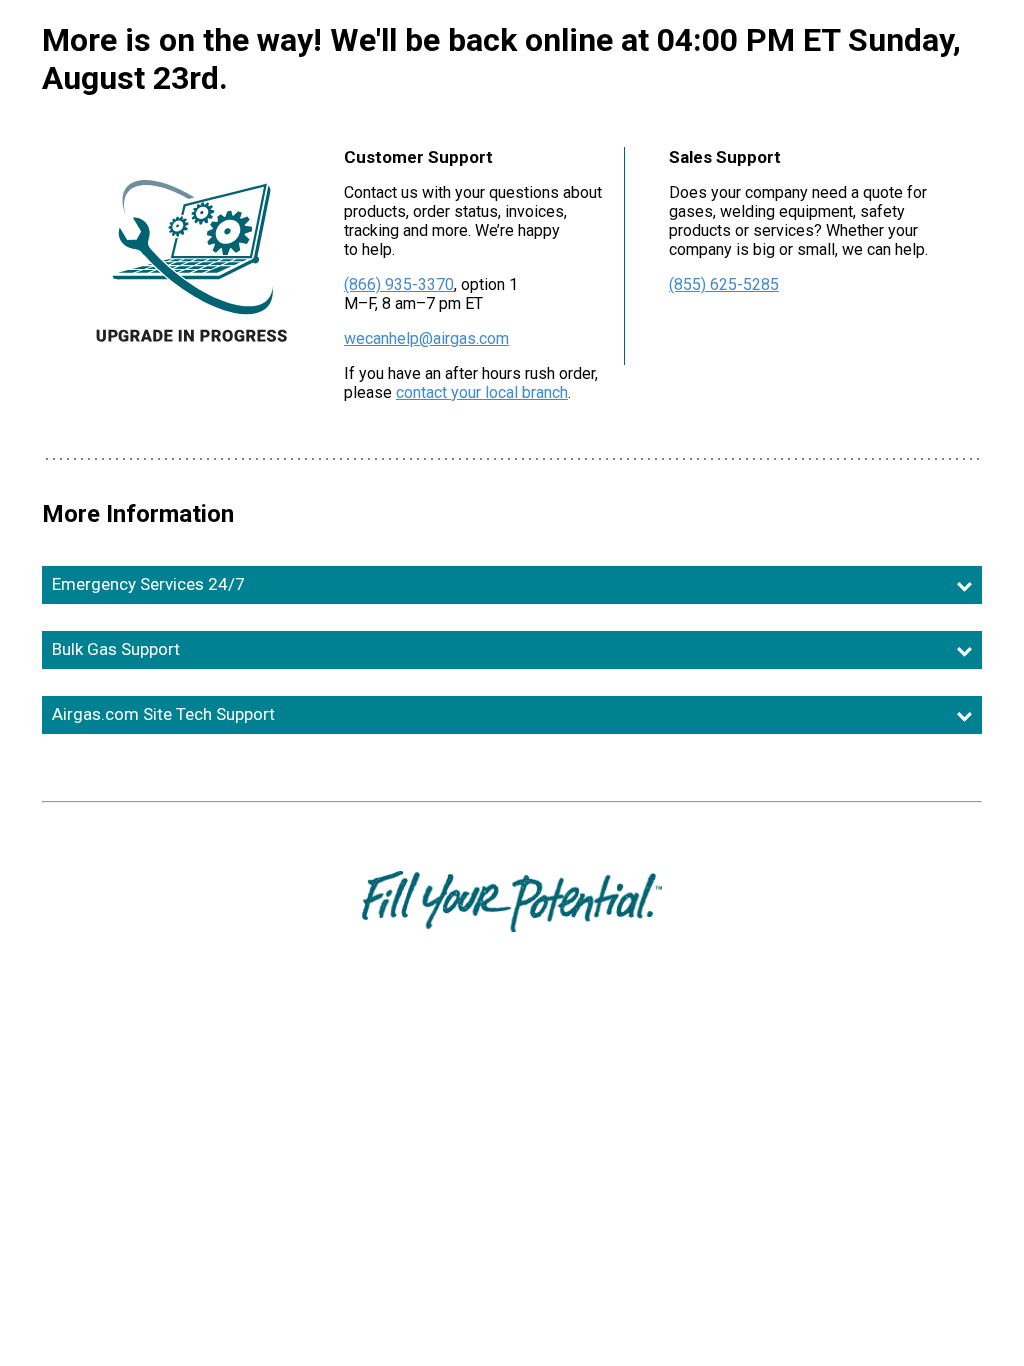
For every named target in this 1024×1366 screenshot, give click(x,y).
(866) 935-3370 (399, 284)
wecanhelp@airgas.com (426, 338)
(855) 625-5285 (724, 284)
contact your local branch (482, 392)
